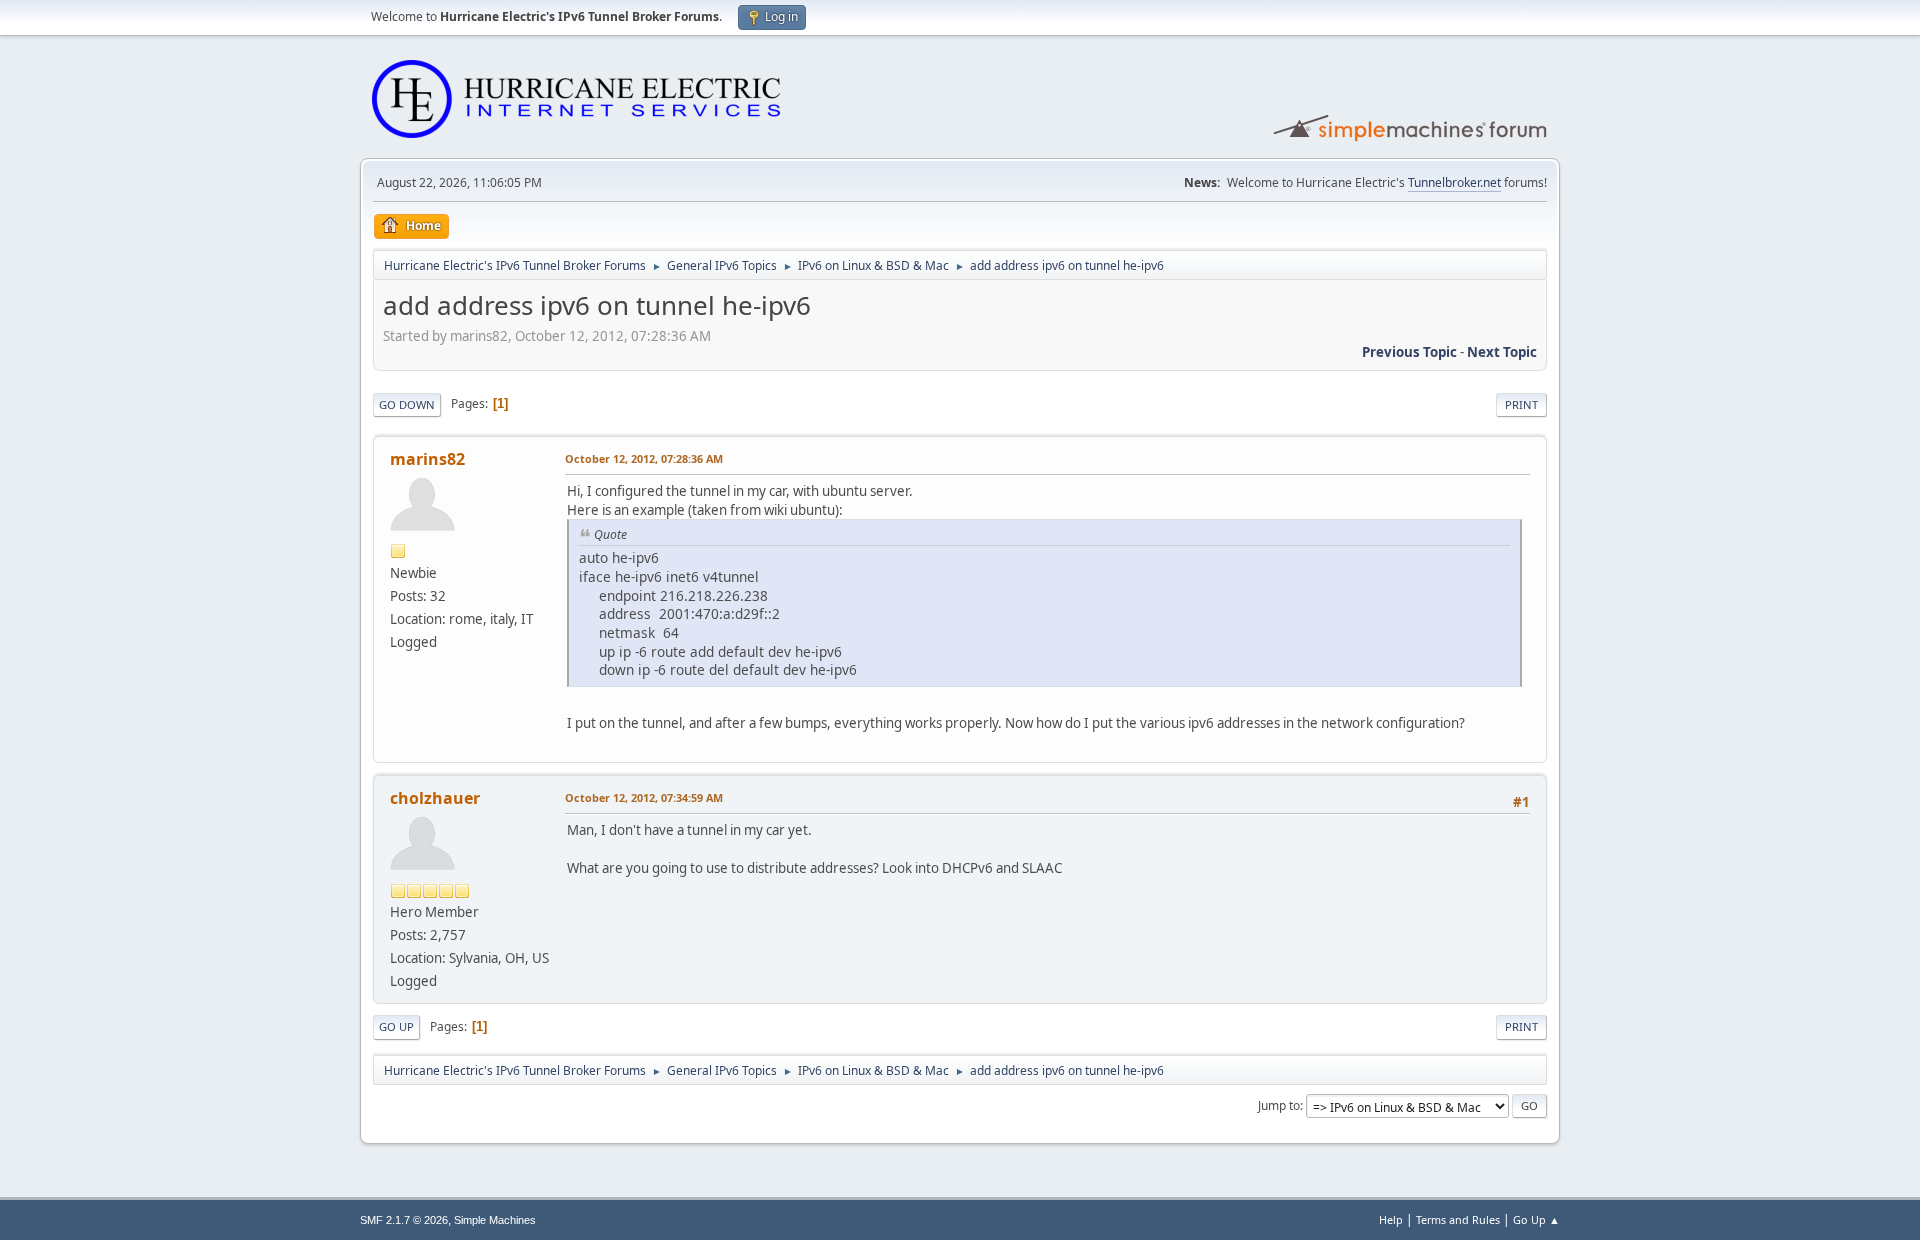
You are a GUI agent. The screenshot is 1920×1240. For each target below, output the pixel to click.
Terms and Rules (1458, 1219)
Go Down (407, 404)
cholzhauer (435, 798)
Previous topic (1409, 352)
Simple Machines (495, 1220)
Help (1391, 1219)
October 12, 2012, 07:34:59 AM (644, 797)
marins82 (427, 459)
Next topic (1502, 352)
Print (1521, 404)
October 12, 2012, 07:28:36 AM (644, 458)
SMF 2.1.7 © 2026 (404, 1220)
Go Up (396, 1026)
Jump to (1279, 1105)
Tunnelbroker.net (1454, 182)
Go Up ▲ (1536, 1219)
